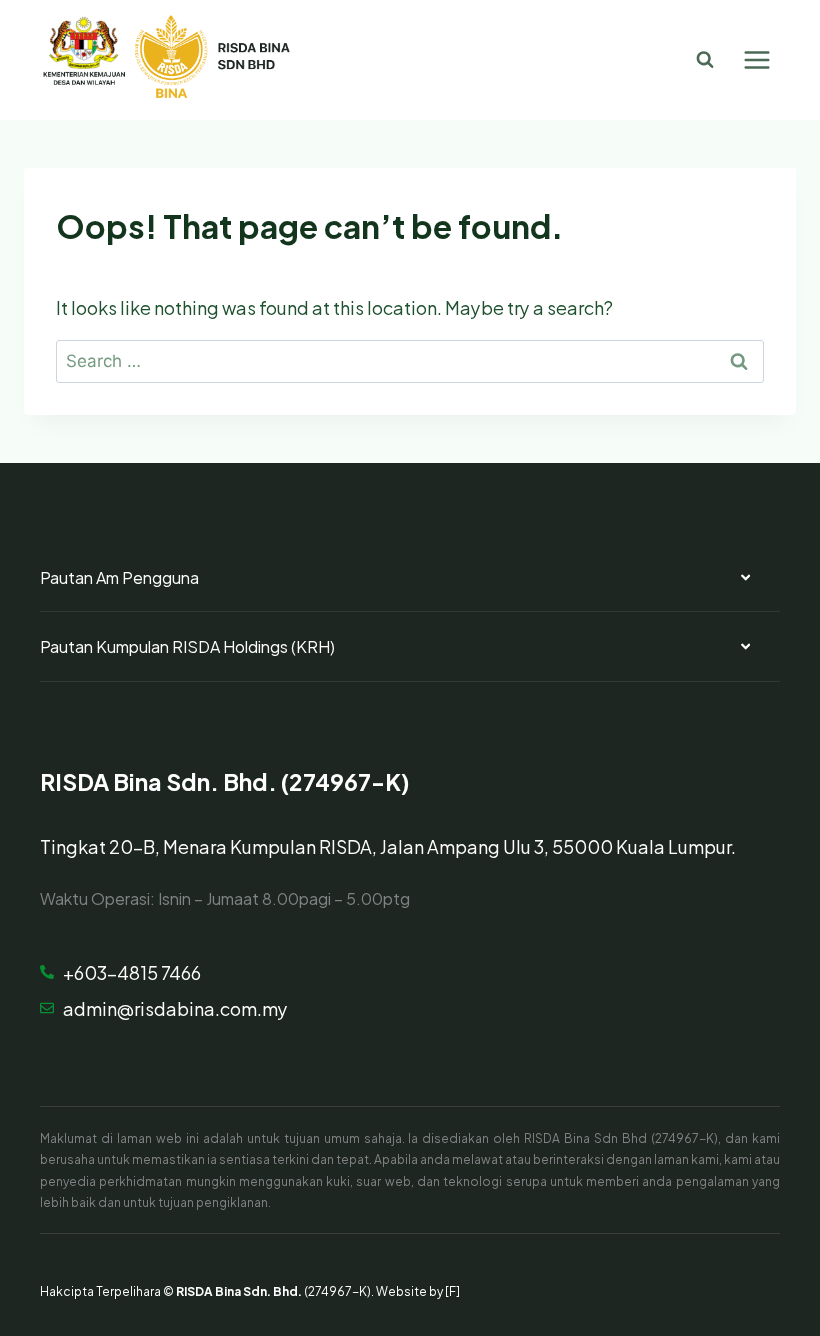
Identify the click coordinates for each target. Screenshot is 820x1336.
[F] (452, 1290)
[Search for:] (410, 358)
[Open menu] (756, 59)
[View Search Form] (705, 60)
